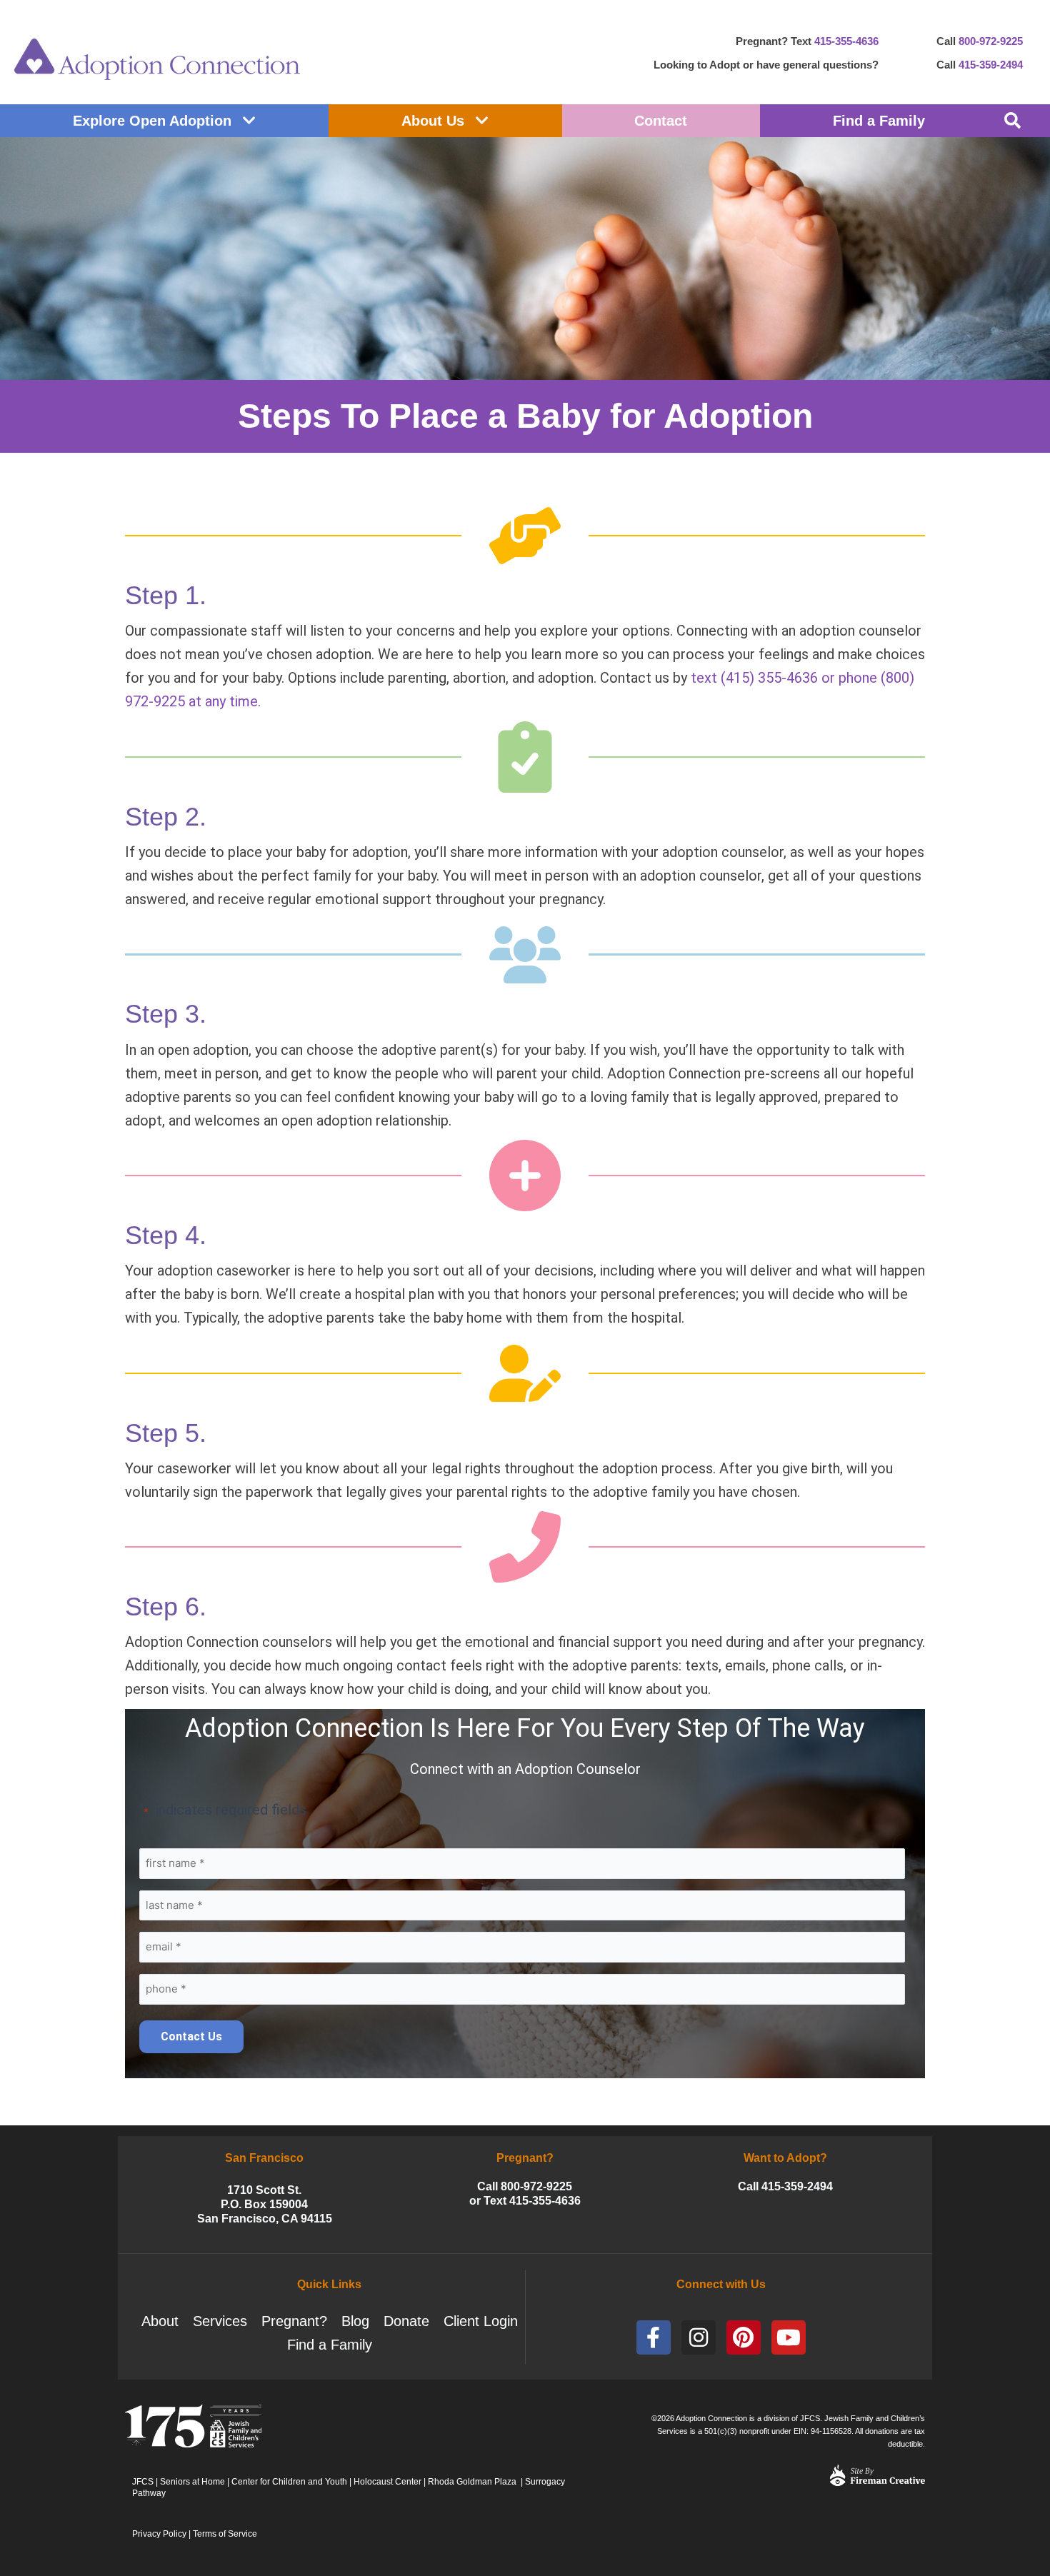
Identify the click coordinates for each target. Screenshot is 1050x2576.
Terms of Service (225, 2534)
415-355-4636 (846, 41)
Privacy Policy (159, 2534)
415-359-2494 (991, 65)
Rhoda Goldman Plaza (473, 2482)
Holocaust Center (387, 2482)
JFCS (143, 2482)
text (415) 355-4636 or (765, 678)
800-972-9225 (991, 41)
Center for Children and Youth (289, 2482)
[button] (1013, 121)
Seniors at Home (192, 2482)
